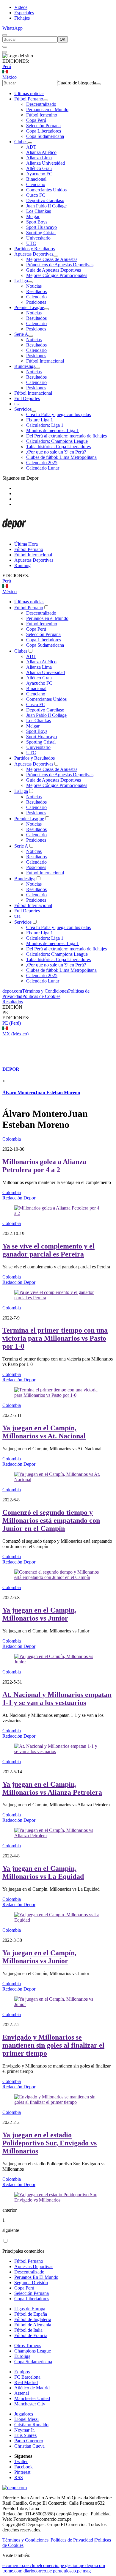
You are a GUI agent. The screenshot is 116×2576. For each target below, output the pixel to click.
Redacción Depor (19, 1198)
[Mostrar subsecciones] (46, 100)
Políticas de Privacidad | (73, 2540)
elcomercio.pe (15, 2565)
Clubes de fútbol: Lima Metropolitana (61, 457)
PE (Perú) (12, 1023)
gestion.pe (75, 2565)
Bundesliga (25, 366)
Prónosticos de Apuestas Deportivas (60, 265)
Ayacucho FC (39, 174)
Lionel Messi (26, 2419)
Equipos (22, 2372)
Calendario (36, 297)
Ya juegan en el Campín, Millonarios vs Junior (39, 1614)
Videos (21, 7)
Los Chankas (39, 211)
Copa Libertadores (44, 131)
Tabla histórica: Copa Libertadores (58, 447)
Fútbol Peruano (29, 99)
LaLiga (21, 281)
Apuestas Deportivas (34, 254)
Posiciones (36, 302)
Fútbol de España (31, 2314)
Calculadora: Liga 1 (45, 425)
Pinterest (22, 2472)
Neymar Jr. (25, 2430)
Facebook (23, 2467)
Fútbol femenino (42, 115)
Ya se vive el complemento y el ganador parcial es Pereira (48, 1250)
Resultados (36, 291)
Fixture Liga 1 (40, 420)
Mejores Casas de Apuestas (52, 259)
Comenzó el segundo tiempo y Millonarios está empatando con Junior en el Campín (51, 1520)
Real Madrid (26, 2382)
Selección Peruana (43, 126)
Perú (7, 66)
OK (63, 39)
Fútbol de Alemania (33, 2325)
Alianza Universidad (46, 163)
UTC (31, 243)
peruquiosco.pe (67, 2571)
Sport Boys (37, 222)
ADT (31, 147)
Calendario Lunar (43, 468)
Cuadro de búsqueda (77, 83)
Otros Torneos (28, 2346)
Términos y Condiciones (45, 991)
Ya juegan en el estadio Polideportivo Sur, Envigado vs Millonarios (50, 2143)
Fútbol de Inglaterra (33, 2319)
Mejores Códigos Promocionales (57, 275)
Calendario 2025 (42, 463)
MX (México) (15, 1034)
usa (17, 404)
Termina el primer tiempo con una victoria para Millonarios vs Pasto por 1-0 (55, 1338)
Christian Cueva (29, 2446)
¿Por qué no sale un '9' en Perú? (56, 452)
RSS (19, 2477)
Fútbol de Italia (28, 2330)
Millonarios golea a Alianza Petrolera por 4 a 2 (44, 1166)
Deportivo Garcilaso (45, 200)
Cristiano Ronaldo (31, 2425)
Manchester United (32, 2398)
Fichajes (22, 18)
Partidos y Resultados (35, 249)
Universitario (38, 238)
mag (87, 2571)
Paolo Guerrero (29, 2441)
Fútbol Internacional (45, 361)
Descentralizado (41, 104)
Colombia (12, 1139)
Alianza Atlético (41, 152)
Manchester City (30, 2404)
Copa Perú (36, 120)
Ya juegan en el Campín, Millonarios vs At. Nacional (44, 1432)
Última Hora (26, 544)
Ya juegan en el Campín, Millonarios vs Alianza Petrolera (52, 1788)
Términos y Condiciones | (26, 2540)
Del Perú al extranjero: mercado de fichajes (66, 436)
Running (22, 565)
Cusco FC (36, 195)
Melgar (33, 216)
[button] (58, 1013)
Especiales (24, 13)
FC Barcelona (27, 2377)
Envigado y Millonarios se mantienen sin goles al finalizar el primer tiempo (53, 2045)
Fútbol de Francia (31, 2335)
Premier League (29, 307)
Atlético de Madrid (32, 2388)
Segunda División (31, 2283)
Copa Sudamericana (45, 136)
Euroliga (22, 2356)
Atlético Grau (39, 168)
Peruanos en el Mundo (47, 110)
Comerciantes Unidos (46, 190)
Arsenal (22, 2393)
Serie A (21, 334)
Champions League (33, 2351)
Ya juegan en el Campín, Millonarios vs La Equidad (43, 1872)
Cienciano (36, 184)
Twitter (21, 2461)
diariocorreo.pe (38, 2571)
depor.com (12, 991)
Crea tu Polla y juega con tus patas (58, 414)
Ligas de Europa (30, 2309)
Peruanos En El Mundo (36, 2277)
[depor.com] (14, 534)
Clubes (21, 142)
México (10, 77)
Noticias (34, 286)
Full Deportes (27, 398)
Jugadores (24, 2414)
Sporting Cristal (41, 233)
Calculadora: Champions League (57, 441)
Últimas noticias (29, 93)
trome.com (12, 2571)
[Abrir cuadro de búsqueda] (5, 35)
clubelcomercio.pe (47, 2565)
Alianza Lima (39, 158)
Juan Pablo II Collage (46, 206)
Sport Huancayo (41, 227)
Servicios (23, 409)
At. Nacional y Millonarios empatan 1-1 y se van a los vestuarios (57, 1699)
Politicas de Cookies (41, 996)
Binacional (36, 179)
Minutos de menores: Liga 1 (52, 430)
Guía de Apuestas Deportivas (54, 270)
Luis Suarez (25, 2435)
